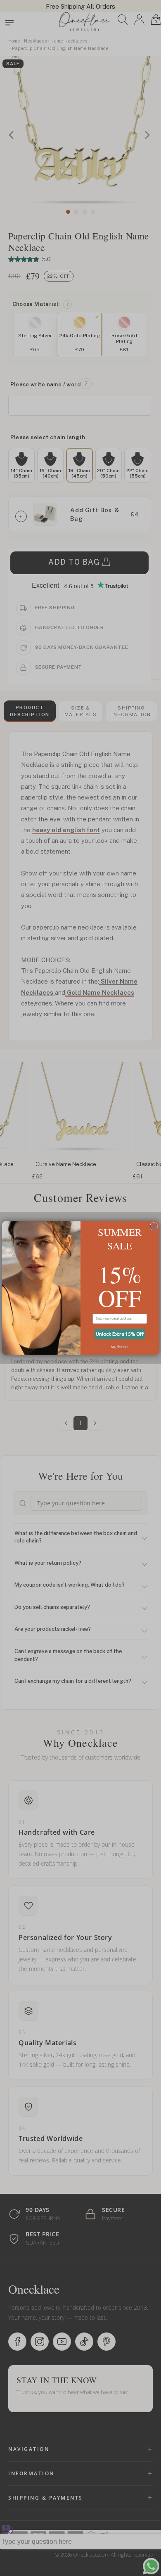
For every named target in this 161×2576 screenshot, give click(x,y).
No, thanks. (120, 1347)
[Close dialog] (154, 1226)
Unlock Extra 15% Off (120, 1334)
